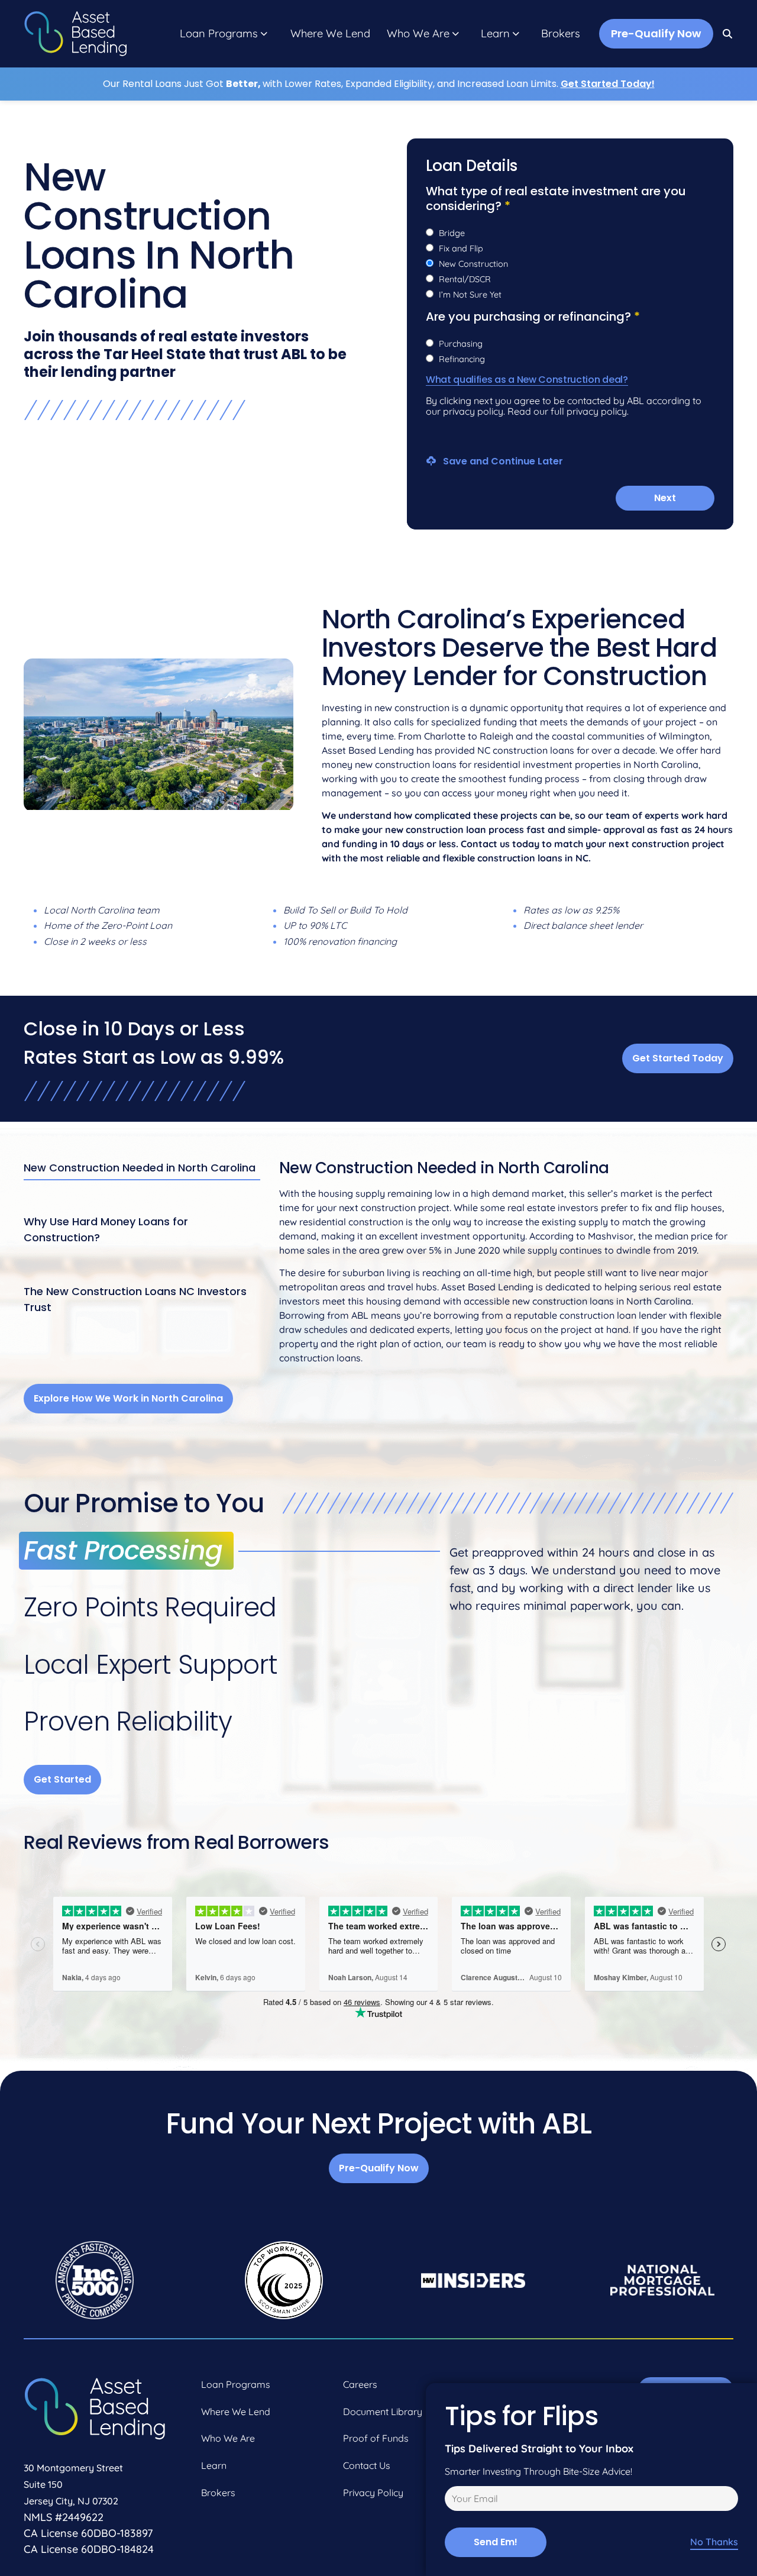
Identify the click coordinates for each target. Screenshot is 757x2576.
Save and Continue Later (502, 461)
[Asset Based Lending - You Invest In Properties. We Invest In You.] (75, 34)
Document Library (383, 2412)
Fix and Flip (461, 248)
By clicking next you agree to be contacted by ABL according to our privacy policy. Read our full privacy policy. (564, 406)
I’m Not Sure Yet (470, 295)
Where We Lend (330, 34)
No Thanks (714, 2542)
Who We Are (418, 34)
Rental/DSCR (465, 279)
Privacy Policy (373, 2493)
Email (454, 2500)
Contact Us (367, 2465)
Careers (360, 2384)
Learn (495, 34)
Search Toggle (728, 34)
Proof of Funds (376, 2438)
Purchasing (461, 344)
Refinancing (462, 359)
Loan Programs (219, 34)
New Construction (473, 264)
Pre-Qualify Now (656, 33)
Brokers (561, 34)
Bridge (452, 233)
